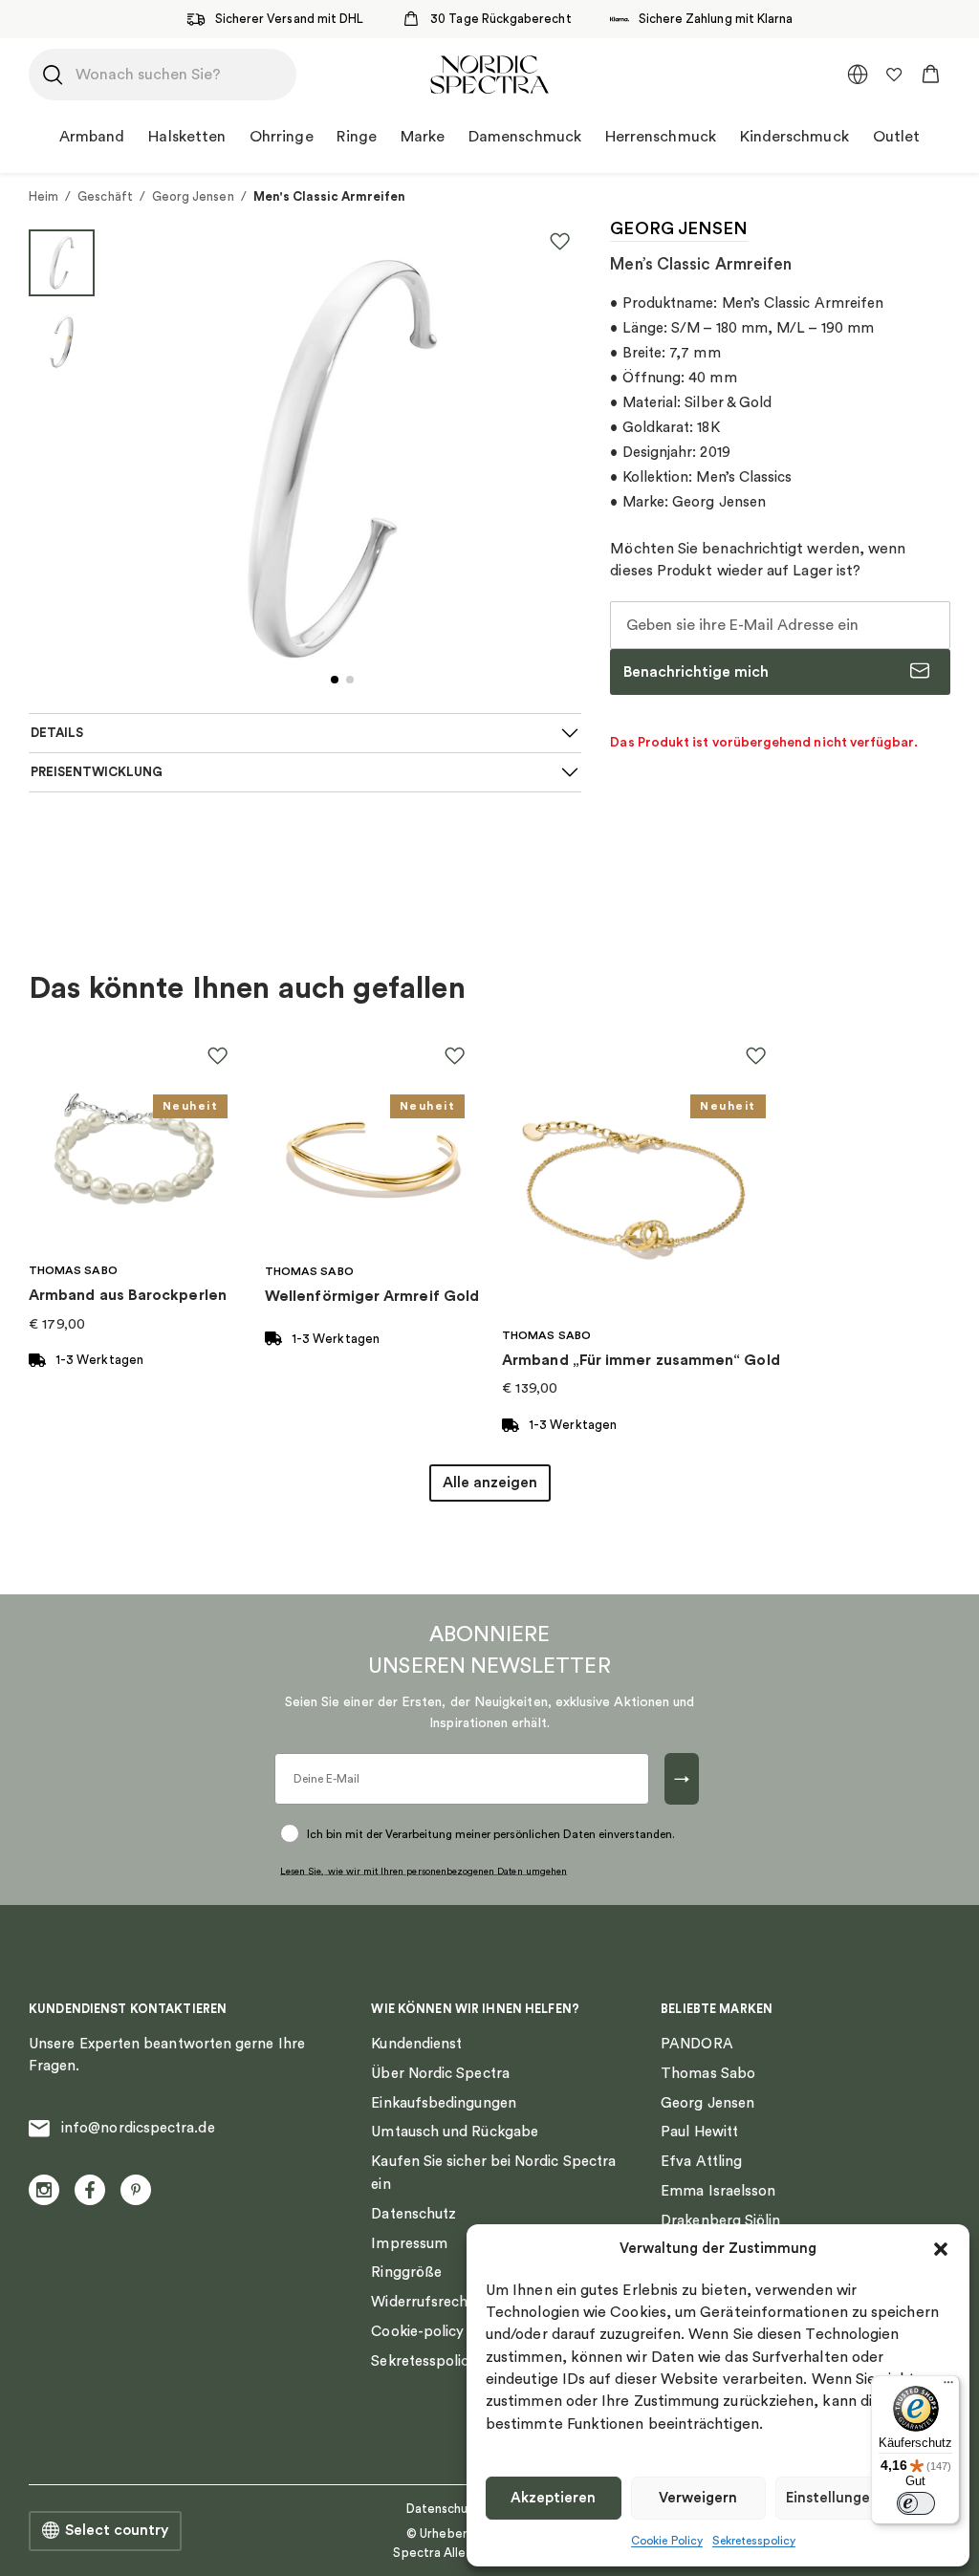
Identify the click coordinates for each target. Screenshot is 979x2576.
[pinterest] (136, 2190)
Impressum (409, 2244)
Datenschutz (413, 2214)
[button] (941, 2249)
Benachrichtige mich (696, 672)
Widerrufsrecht (422, 2302)
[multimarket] (858, 75)
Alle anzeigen (490, 1483)
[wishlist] (894, 75)
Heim (44, 196)
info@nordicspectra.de (138, 2128)
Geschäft (105, 196)
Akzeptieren (553, 2498)
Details (57, 733)
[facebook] (90, 2190)
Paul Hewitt (699, 2132)
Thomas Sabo (708, 2074)
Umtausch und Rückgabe (455, 2132)
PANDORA (697, 2044)
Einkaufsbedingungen (443, 2103)
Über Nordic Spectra (440, 2074)
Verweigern (698, 2498)
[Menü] (948, 2387)
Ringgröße (406, 2273)
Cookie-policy (417, 2332)
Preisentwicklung (97, 772)
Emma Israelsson (718, 2191)
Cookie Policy (667, 2541)
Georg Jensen (193, 196)
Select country (117, 2530)
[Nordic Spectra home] (489, 75)
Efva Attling (701, 2162)
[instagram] (44, 2190)
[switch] (916, 2503)
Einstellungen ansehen (863, 2498)
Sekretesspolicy (754, 2541)
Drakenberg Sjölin (720, 2221)
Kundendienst (416, 2044)
